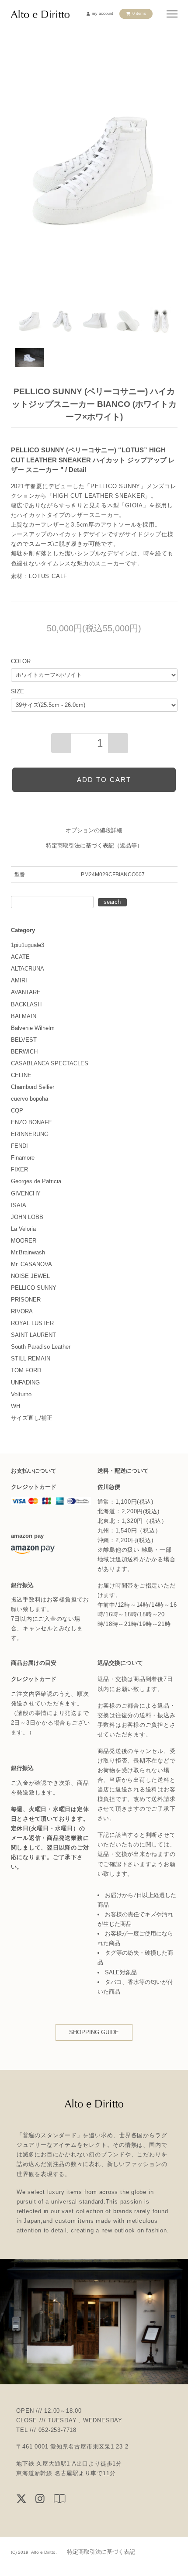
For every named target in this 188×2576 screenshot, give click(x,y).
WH (16, 1406)
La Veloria (23, 1229)
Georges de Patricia (36, 1181)
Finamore (23, 1158)
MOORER (24, 1241)
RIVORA (22, 1311)
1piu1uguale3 (28, 945)
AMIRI (19, 980)
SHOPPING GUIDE (94, 2032)
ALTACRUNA (28, 969)
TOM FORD (26, 1370)
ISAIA (19, 1205)
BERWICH (24, 1052)
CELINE (21, 1075)
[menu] (172, 14)
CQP (17, 1111)
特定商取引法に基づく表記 (101, 2552)
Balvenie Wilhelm (33, 1028)
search (112, 902)
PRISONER (26, 1300)
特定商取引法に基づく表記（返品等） (94, 845)
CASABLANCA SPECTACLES (50, 1063)
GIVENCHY (26, 1193)
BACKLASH (26, 1004)
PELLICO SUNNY (34, 1288)
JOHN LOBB (27, 1217)
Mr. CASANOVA (31, 1264)
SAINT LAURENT (33, 1335)
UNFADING (25, 1383)
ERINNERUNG (30, 1134)
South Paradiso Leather (41, 1347)
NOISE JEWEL (30, 1276)
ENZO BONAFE (31, 1122)
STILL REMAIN (31, 1359)
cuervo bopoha (30, 1099)
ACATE (20, 957)
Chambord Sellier (33, 1087)
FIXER (19, 1169)
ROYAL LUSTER (32, 1323)
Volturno (21, 1394)
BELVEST (24, 1040)
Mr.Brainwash (28, 1252)
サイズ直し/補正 (32, 1418)
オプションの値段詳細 (94, 830)
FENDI (19, 1146)
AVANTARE (26, 992)
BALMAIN (24, 1016)
